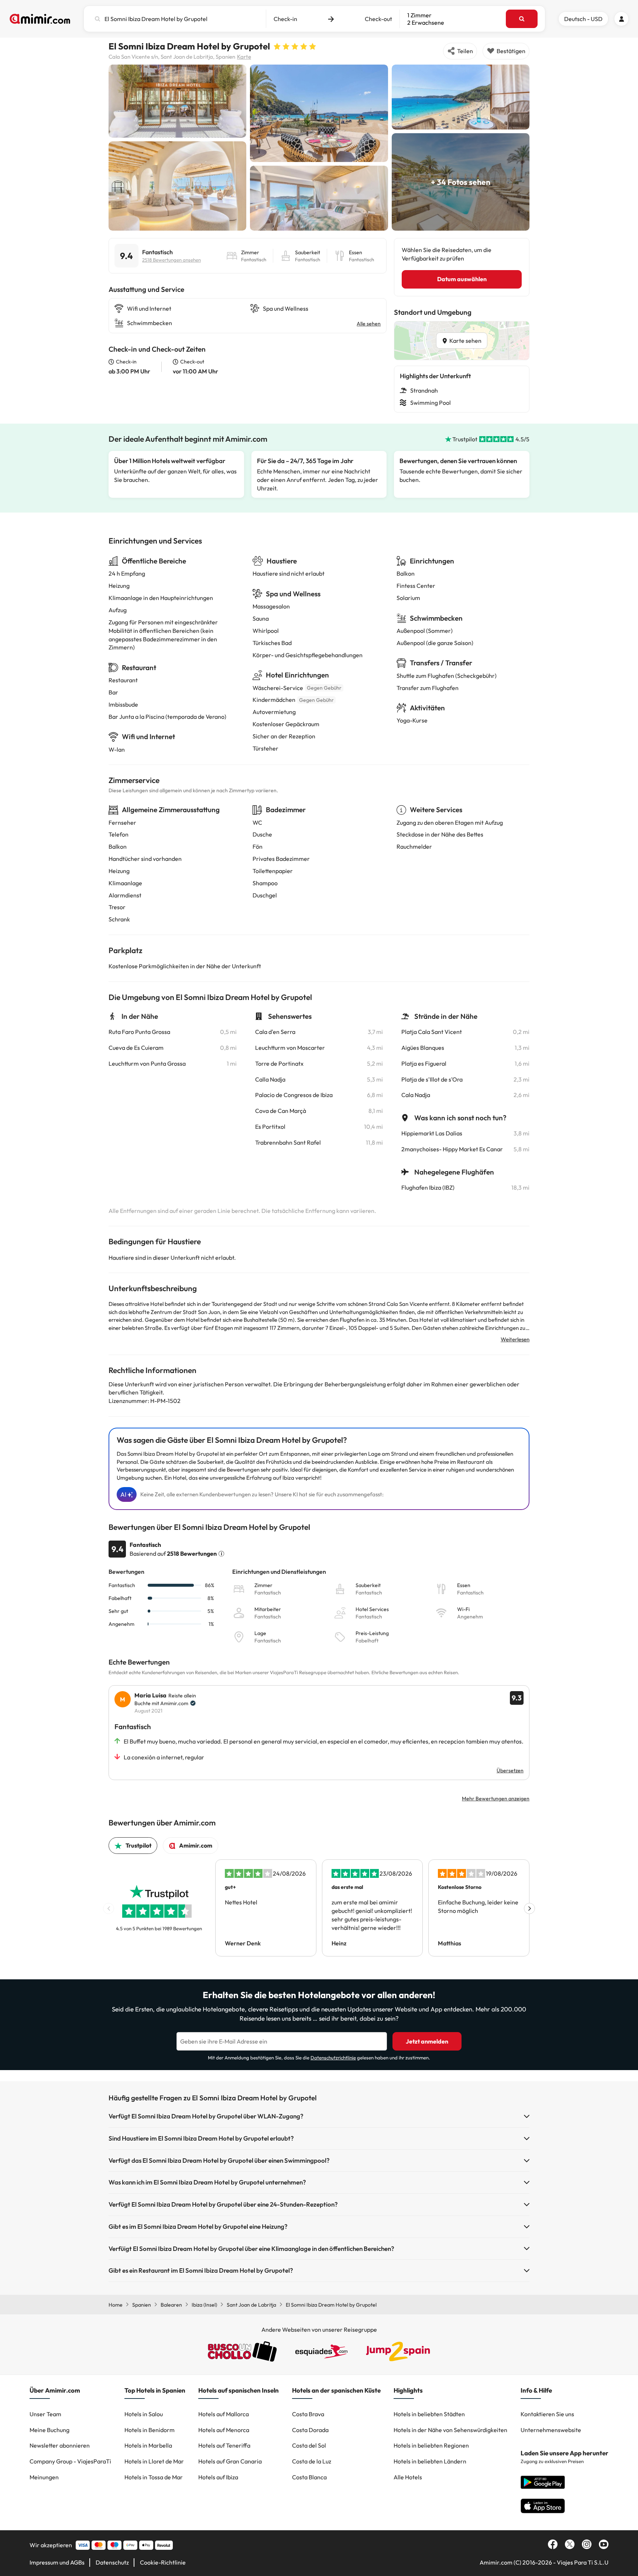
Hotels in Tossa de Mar (154, 2477)
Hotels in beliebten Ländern (430, 2461)
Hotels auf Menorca (224, 2430)
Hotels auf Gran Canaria (230, 2461)
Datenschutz (112, 2562)
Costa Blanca (309, 2477)
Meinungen (44, 2477)
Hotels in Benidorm (150, 2430)
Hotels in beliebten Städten (429, 2414)
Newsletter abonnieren (60, 2445)
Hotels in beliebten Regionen (431, 2445)
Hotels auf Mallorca (224, 2414)
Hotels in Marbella (148, 2445)
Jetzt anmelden (427, 2041)
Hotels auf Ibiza (218, 2477)
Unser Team (45, 2414)
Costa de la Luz (312, 2461)
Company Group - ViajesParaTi (70, 2461)
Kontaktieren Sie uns (547, 2414)
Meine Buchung (49, 2430)
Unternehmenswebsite (551, 2430)
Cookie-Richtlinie (163, 2562)
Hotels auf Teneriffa (224, 2445)
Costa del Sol (309, 2445)
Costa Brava (308, 2414)
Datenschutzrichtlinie (333, 2058)
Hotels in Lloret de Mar (154, 2461)
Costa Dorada (310, 2430)
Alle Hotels (408, 2477)
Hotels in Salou (144, 2414)
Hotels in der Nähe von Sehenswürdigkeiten (450, 2430)
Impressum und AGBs (57, 2562)
